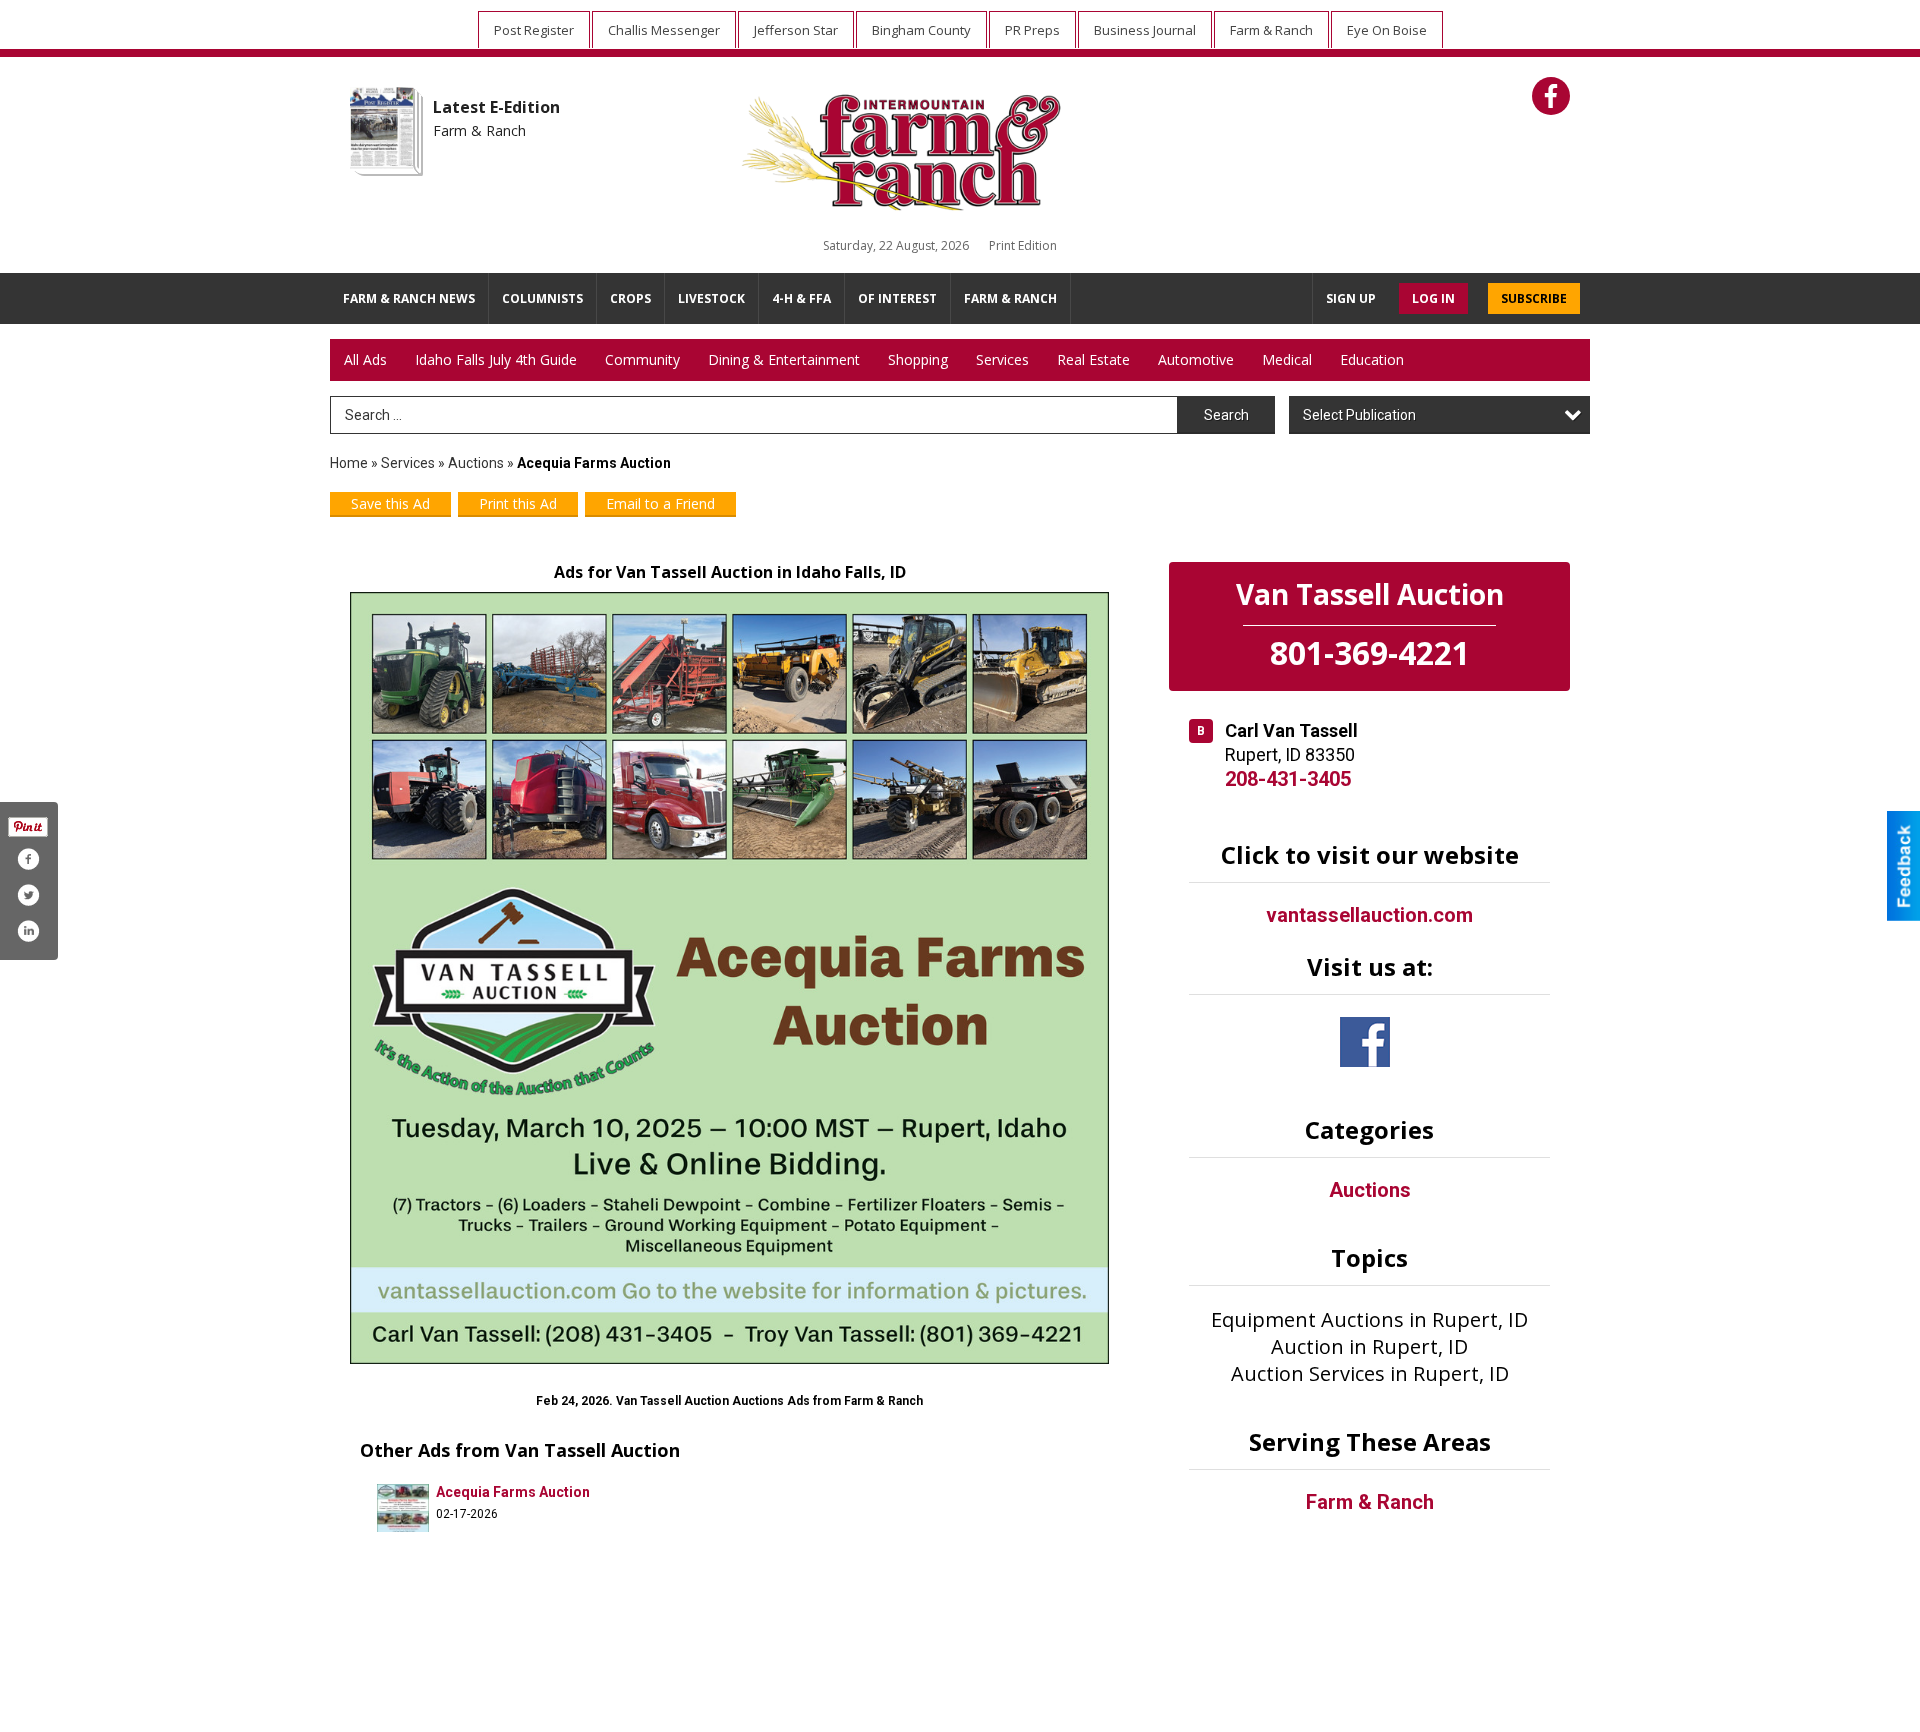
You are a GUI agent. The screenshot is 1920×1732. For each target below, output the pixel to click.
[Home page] (940, 148)
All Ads (365, 359)
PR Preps (1032, 30)
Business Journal (1145, 30)
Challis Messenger (664, 30)
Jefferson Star (796, 30)
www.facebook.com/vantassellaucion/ (1365, 1042)
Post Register (534, 30)
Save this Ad (390, 503)
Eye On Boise (1387, 30)
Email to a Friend (660, 503)
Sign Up (1351, 298)
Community (642, 359)
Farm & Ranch (1271, 30)
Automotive (1196, 359)
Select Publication (1359, 415)
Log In (1433, 298)
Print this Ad (518, 503)
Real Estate (1093, 359)
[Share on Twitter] (28, 895)
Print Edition (1023, 245)
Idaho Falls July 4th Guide (496, 359)
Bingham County (921, 30)
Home (349, 463)
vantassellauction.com (1369, 915)
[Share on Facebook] (28, 859)
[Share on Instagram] (28, 931)
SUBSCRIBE (1534, 298)
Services (1002, 359)
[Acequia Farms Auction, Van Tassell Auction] (729, 978)
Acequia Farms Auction (513, 1492)
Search (1226, 415)
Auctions (476, 463)
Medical (1287, 359)
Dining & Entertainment (784, 359)
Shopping (918, 359)
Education (1372, 359)
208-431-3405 (1288, 779)
